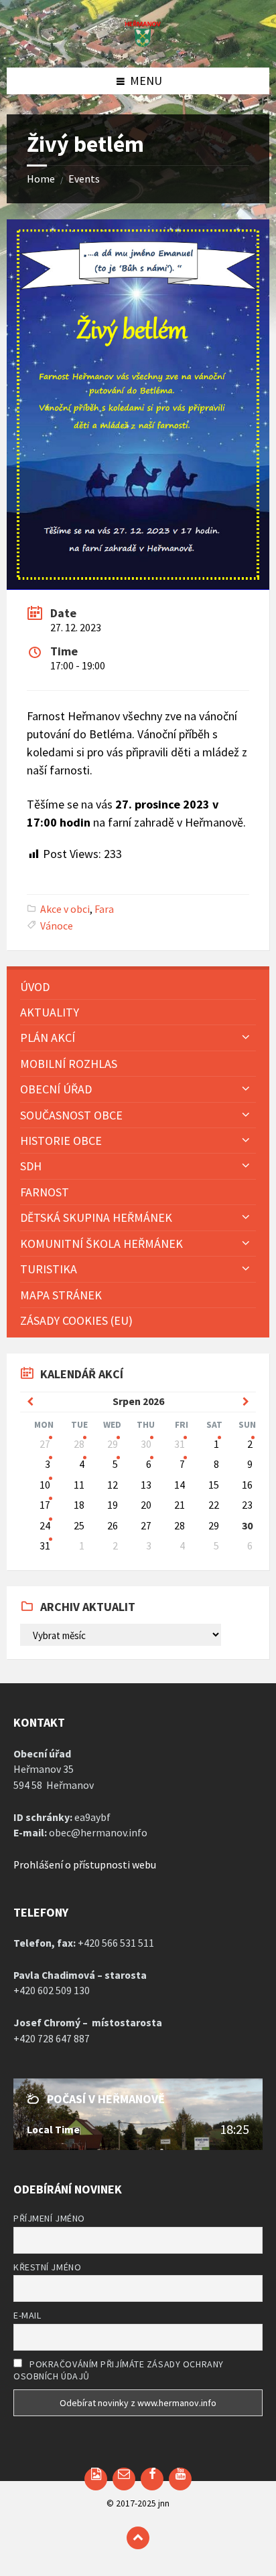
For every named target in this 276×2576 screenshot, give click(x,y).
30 (146, 1444)
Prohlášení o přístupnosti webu (85, 1865)
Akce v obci (65, 909)
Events (84, 179)
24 (45, 1526)
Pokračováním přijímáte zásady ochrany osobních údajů (119, 2370)
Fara (104, 909)
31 (180, 1444)
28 (79, 1444)
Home (41, 179)
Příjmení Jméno (49, 2218)
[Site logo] (138, 43)
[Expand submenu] (246, 1037)
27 (45, 1444)
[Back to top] (138, 2538)
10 (45, 1485)
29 (113, 1444)
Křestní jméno (47, 2267)
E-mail (27, 2315)
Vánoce (57, 926)
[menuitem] (138, 987)
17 (45, 1505)
